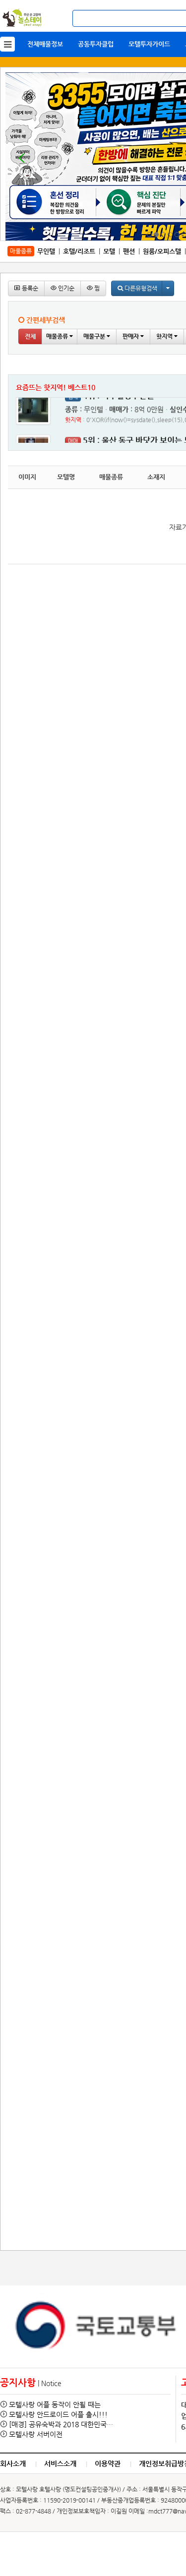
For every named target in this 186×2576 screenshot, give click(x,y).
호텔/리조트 (79, 251)
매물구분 (95, 336)
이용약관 (108, 2463)
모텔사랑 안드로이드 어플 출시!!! (58, 2414)
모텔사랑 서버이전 (36, 2434)
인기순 (65, 288)
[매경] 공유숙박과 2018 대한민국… (61, 2424)
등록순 (29, 288)
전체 (30, 336)
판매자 (131, 336)
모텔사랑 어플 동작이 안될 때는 (55, 2404)
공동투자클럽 (96, 44)
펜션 (129, 251)
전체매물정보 (45, 44)
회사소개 (13, 2463)
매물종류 (58, 336)
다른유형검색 (140, 288)
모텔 (109, 251)
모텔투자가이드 (149, 44)
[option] (95, 2326)
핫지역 (165, 336)
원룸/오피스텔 (162, 251)
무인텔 (46, 251)
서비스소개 (60, 2463)
